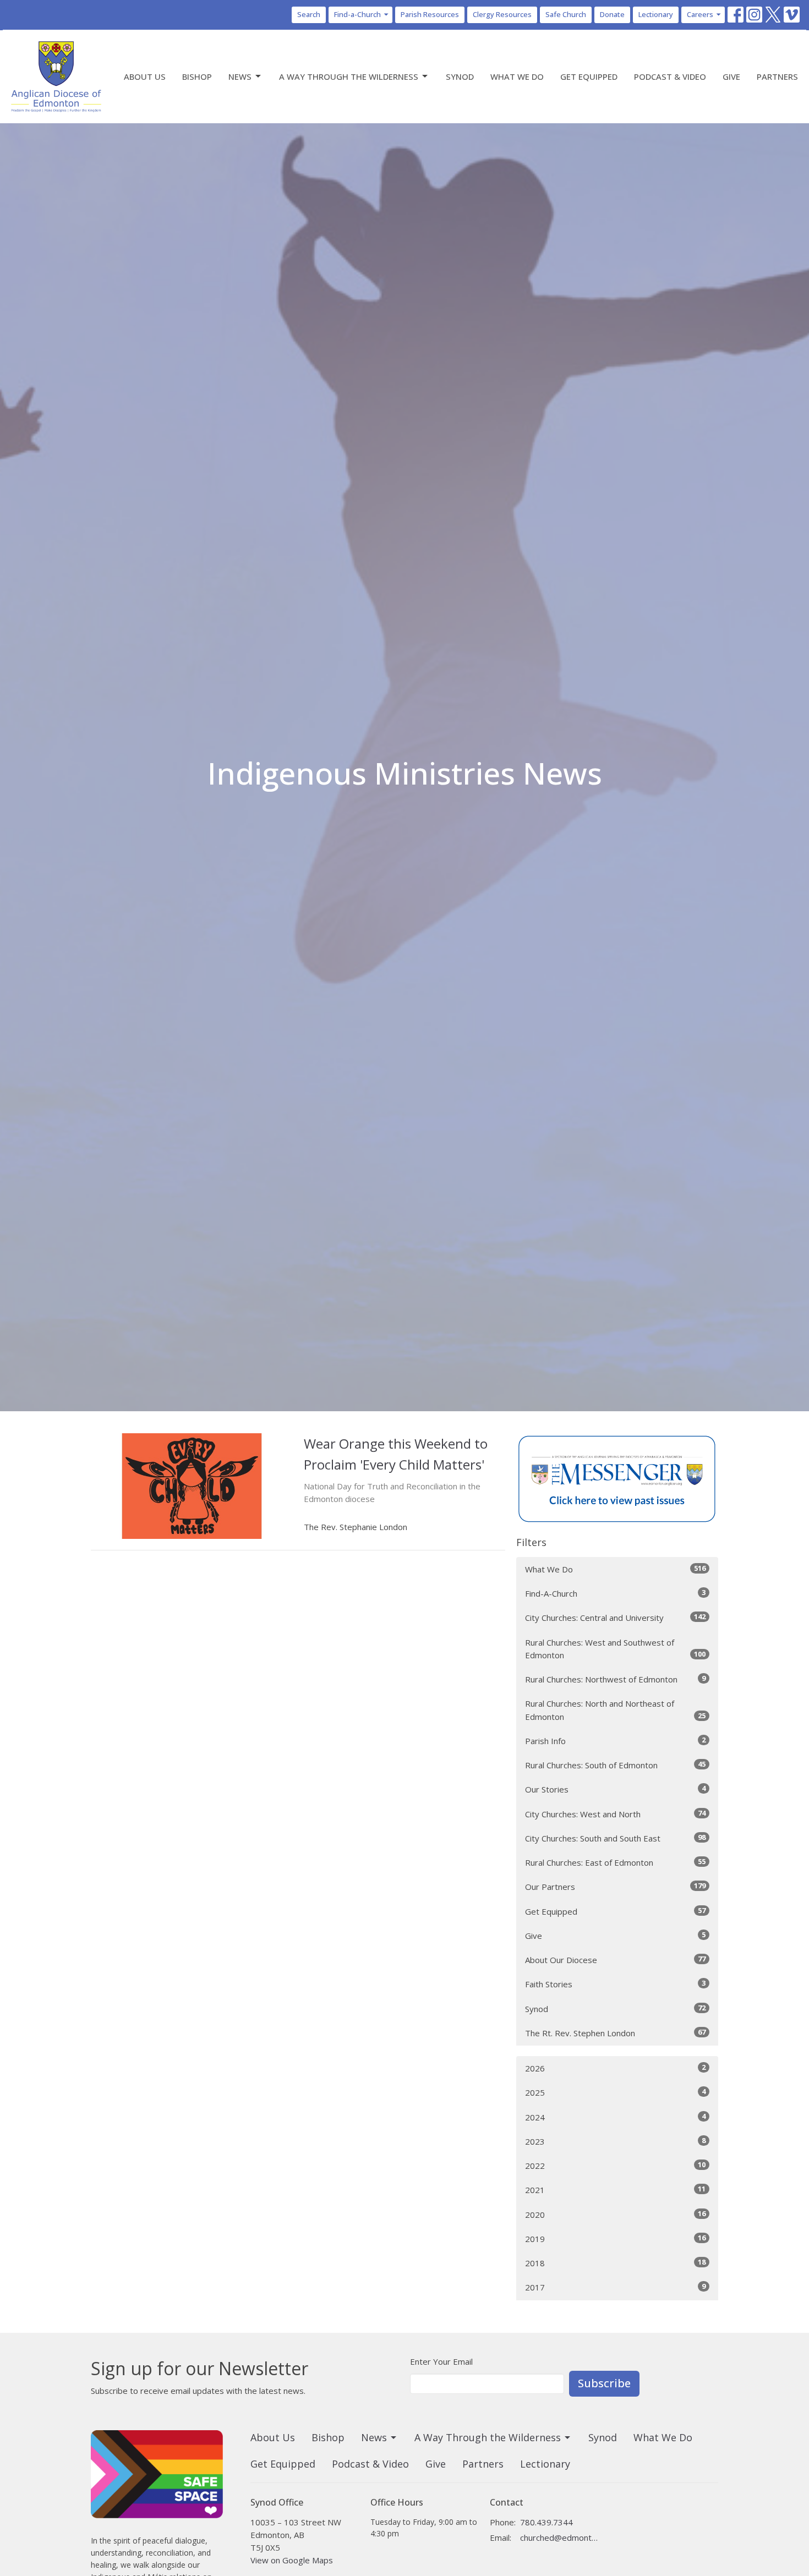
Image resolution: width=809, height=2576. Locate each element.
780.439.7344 (546, 2522)
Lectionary (656, 14)
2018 (615, 2263)
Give (731, 76)
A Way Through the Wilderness (349, 76)
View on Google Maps (292, 2560)
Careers (700, 14)
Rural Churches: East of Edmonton (615, 1862)
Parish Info (615, 1741)
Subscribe (604, 2383)
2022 (615, 2165)
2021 (615, 2189)
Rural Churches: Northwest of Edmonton (615, 1679)
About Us (145, 76)
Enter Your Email (441, 2361)
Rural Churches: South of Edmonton (615, 1765)
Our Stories (615, 1789)
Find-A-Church (615, 1593)
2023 (615, 2141)
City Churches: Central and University (615, 1617)
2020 (615, 2214)
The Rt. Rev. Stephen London (615, 2033)
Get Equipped (589, 76)
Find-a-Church (357, 14)
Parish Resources (430, 14)
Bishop (197, 76)
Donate (612, 14)
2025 (615, 2092)
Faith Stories (615, 1984)
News (240, 76)
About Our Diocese (615, 1960)
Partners (777, 76)
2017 (615, 2287)
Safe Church (566, 14)
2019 (615, 2238)
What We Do (517, 76)
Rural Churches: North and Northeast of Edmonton (615, 1710)
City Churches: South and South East (615, 1838)
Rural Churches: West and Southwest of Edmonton (615, 1649)
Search (309, 14)
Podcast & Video (670, 76)
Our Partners (615, 1886)
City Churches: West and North (615, 1814)
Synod (460, 76)
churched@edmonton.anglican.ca (559, 2537)
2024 (615, 2117)
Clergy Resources (502, 14)
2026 (615, 2068)
